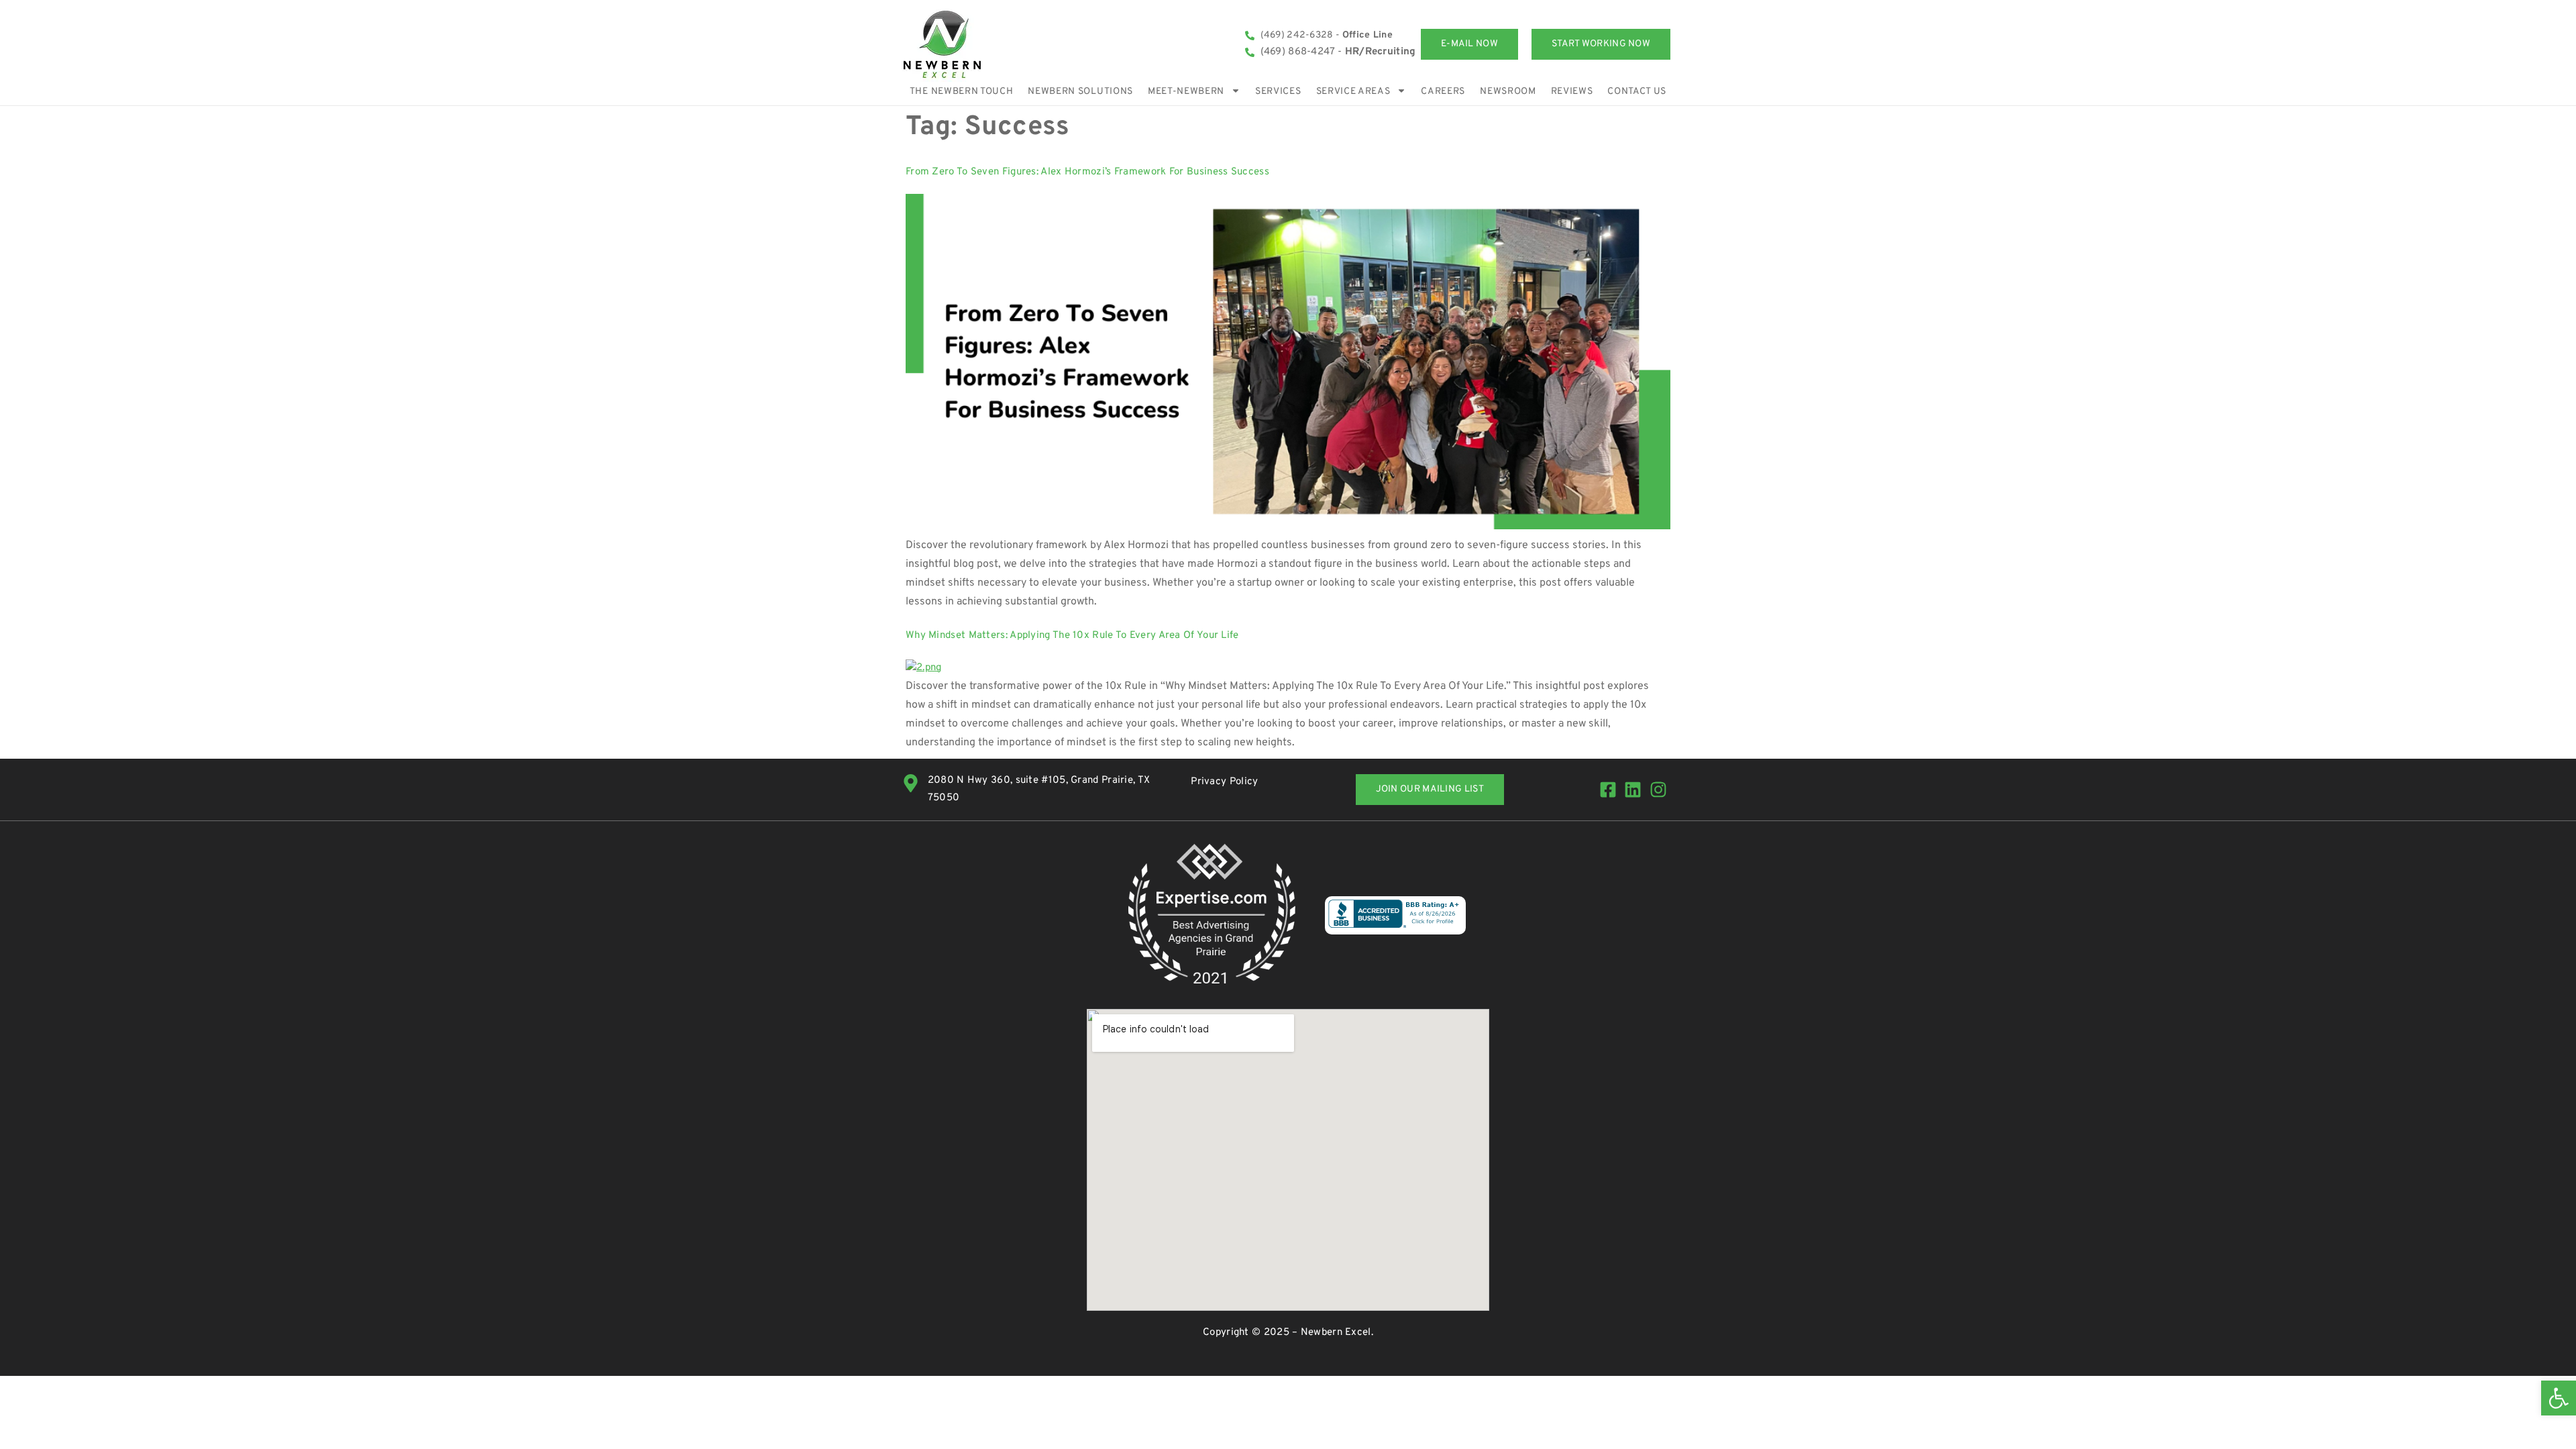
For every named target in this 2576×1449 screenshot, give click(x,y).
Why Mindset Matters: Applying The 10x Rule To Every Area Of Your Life (1072, 636)
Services (1278, 92)
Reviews (1572, 92)
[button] (2559, 1398)
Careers (1443, 92)
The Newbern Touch (962, 92)
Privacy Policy (1224, 782)
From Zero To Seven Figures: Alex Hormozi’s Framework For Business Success (1087, 172)
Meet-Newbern (1186, 92)
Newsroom (1508, 92)
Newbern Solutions (1080, 92)
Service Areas (1353, 92)
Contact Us (1637, 92)
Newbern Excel (1336, 1333)
